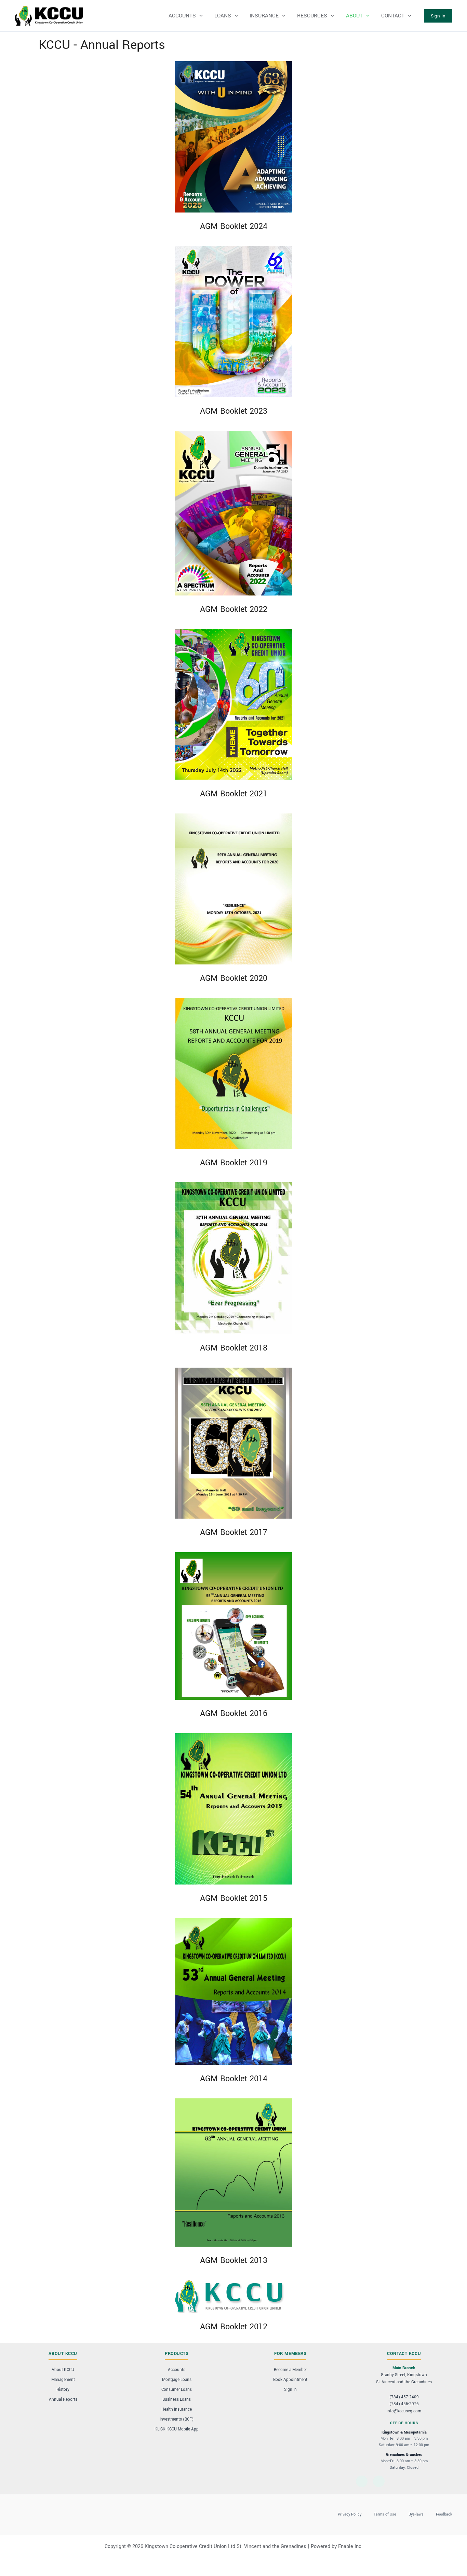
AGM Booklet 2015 (234, 1898)
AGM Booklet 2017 (234, 1532)
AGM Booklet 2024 (234, 226)
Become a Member (290, 2370)
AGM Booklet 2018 (234, 1348)
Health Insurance (177, 2409)
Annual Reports (63, 2400)
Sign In (290, 2390)
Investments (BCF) (177, 2419)
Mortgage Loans (177, 2380)
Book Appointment (290, 2380)
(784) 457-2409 (404, 2397)
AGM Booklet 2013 (234, 2260)
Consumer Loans (177, 2390)
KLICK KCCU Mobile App (177, 2429)
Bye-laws (416, 2514)
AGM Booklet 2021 (234, 794)
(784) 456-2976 (404, 2404)
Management (63, 2380)
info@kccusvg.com (404, 2411)
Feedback (444, 2514)
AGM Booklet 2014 (234, 2079)
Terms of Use (385, 2514)
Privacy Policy (350, 2514)
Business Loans (177, 2400)
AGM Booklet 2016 (234, 1714)
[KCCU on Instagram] (379, 2481)
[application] (199, 16)
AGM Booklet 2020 (234, 978)
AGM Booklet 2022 (234, 609)
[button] (438, 16)
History (63, 2390)
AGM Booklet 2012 (234, 2327)
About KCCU (63, 2370)
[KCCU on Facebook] (362, 2481)
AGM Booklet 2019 (234, 1163)
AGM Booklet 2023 (234, 411)
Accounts (177, 2370)
